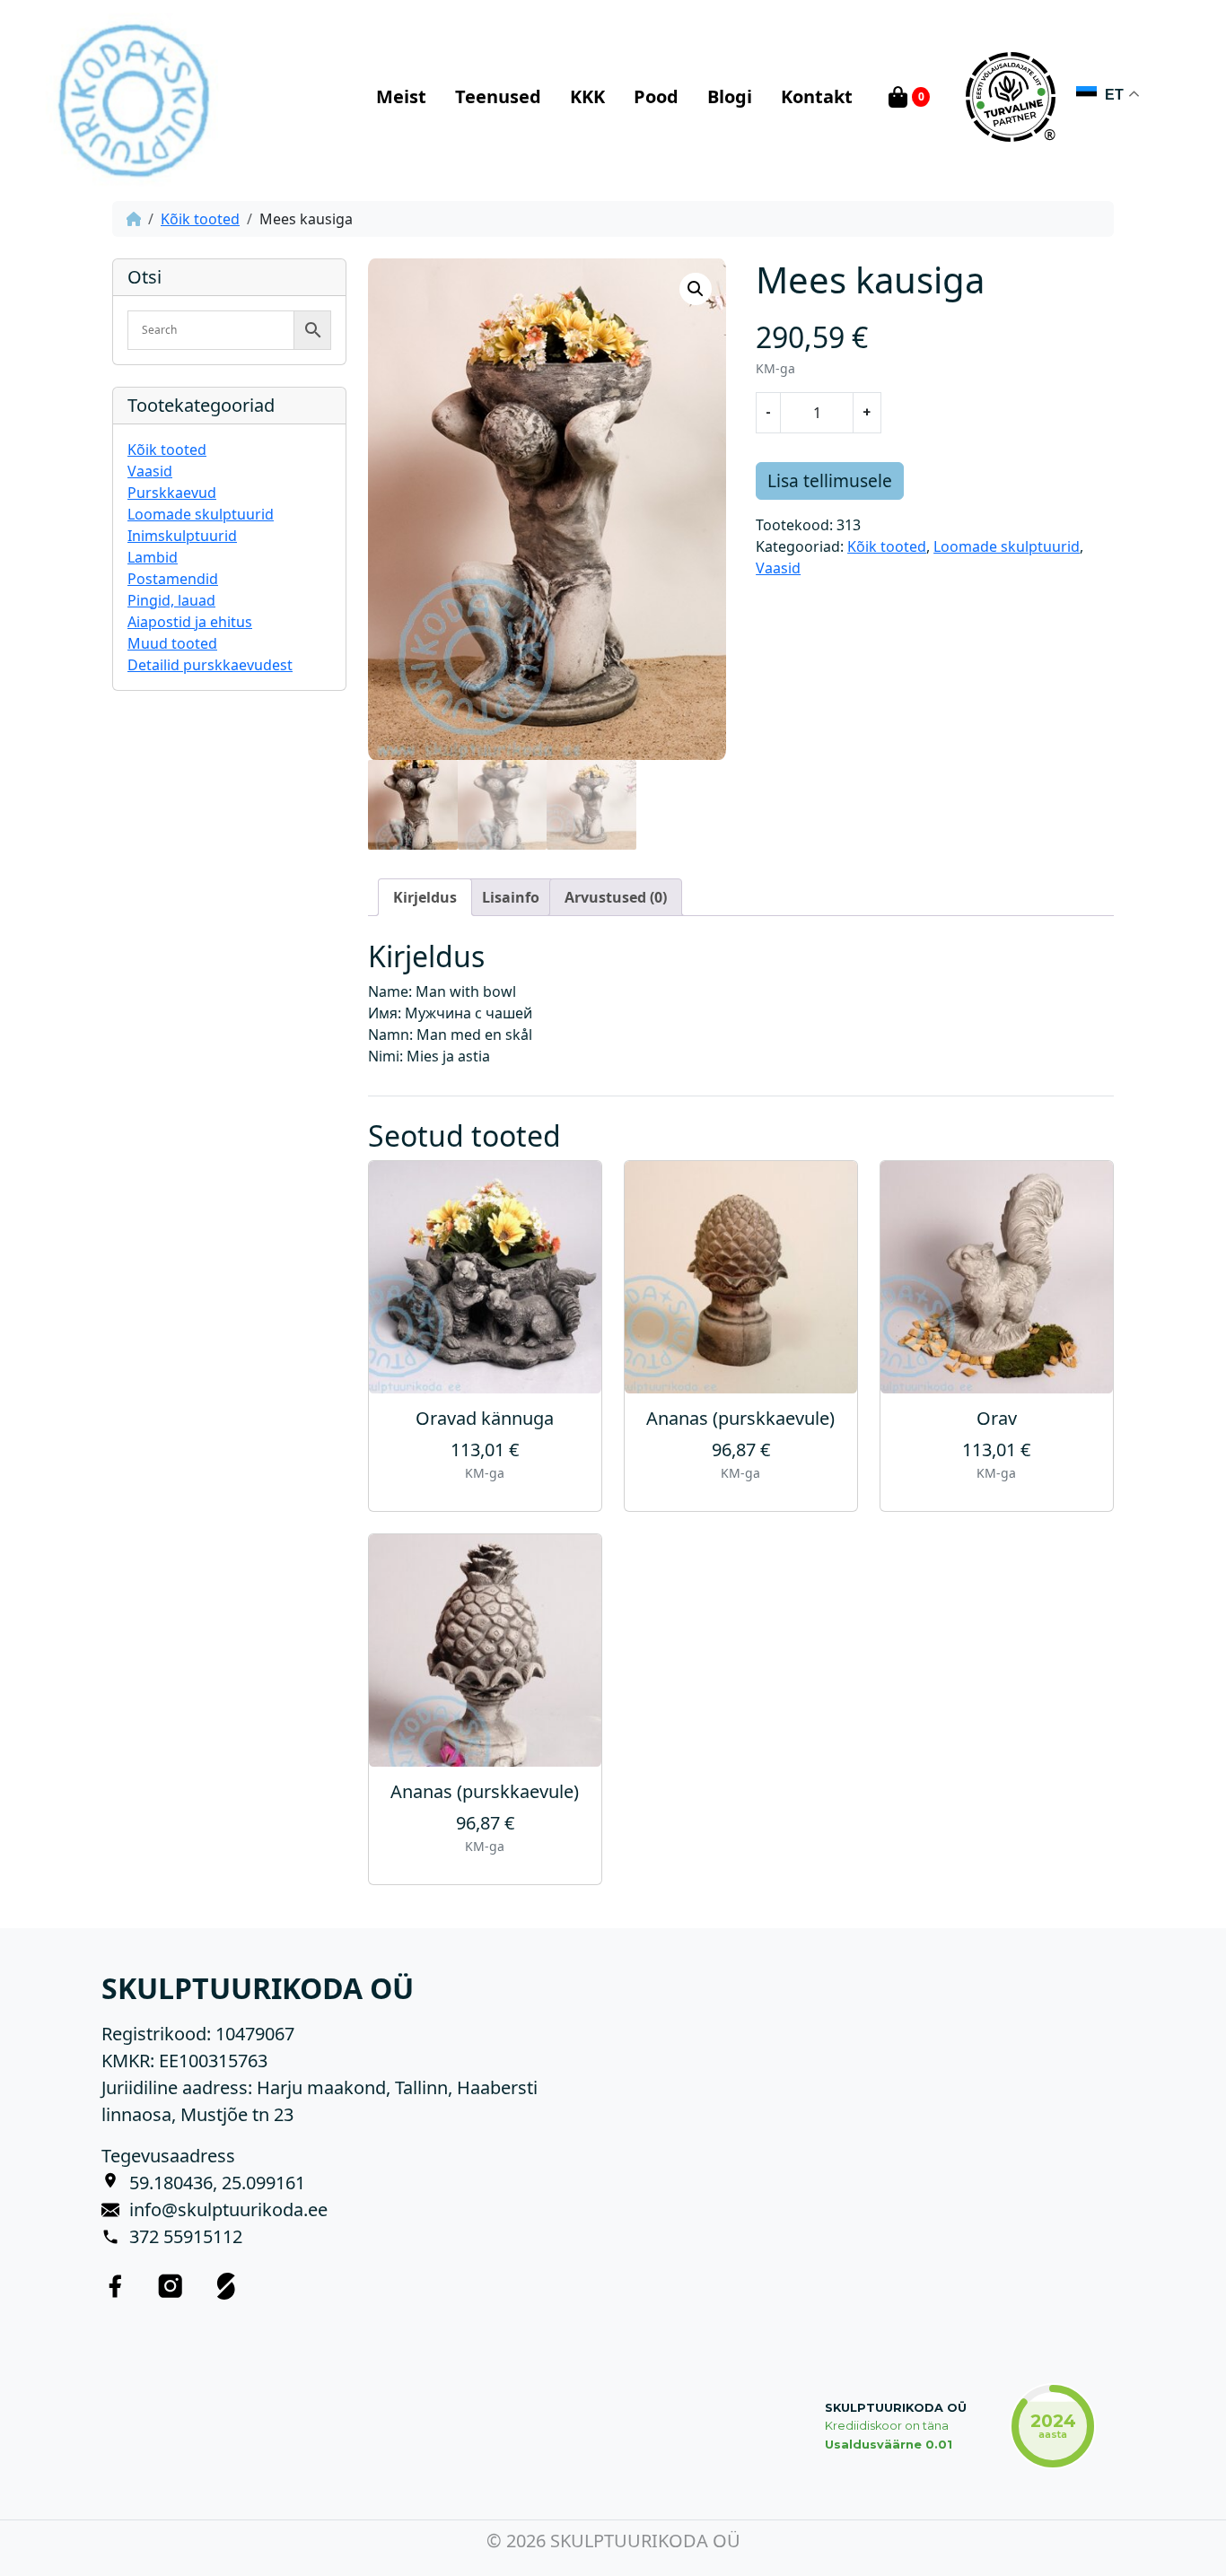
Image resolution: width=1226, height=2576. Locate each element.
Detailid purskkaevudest (210, 665)
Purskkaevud (172, 493)
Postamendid (173, 579)
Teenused (498, 96)
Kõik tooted (200, 219)
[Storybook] (226, 2286)
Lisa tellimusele (830, 480)
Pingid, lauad (171, 600)
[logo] (133, 97)
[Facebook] (115, 2286)
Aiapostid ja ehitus (190, 622)
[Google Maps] (115, 2183)
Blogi (730, 96)
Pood (656, 96)
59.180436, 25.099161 (217, 2183)
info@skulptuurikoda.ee (228, 2209)
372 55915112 (186, 2236)
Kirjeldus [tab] (425, 897)
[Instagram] (171, 2286)
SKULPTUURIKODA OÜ (896, 2408)
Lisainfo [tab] (511, 897)
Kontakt (817, 96)
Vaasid (150, 471)
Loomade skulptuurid (201, 514)
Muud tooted (172, 643)
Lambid (153, 557)
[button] (696, 289)
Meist (401, 96)
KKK (587, 96)
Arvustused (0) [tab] (616, 897)
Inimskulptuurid (182, 536)
